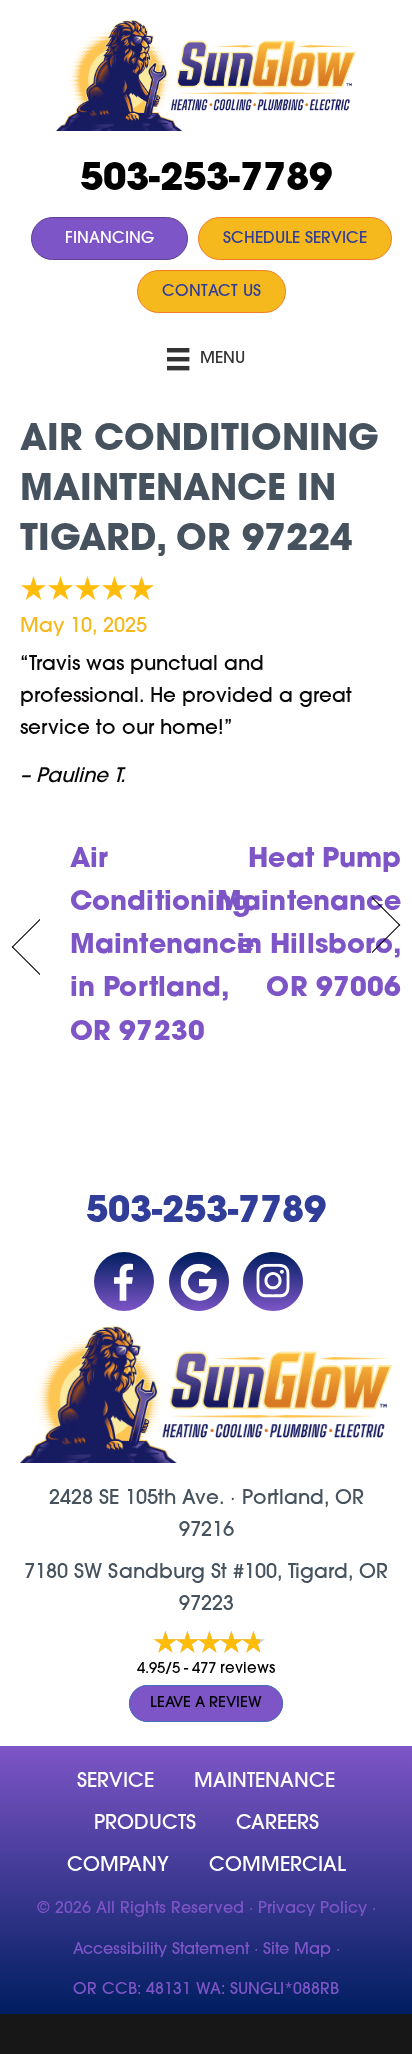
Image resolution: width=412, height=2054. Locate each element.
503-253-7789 (206, 180)
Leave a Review (206, 1703)
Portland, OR (303, 1499)
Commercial (277, 1866)
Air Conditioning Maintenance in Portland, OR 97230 (162, 947)
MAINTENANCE (264, 1782)
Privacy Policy (312, 1909)
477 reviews (233, 1669)
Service (115, 1782)
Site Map (297, 1950)
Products (145, 1824)
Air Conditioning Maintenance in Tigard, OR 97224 (199, 491)
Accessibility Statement (161, 1950)
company (118, 1866)
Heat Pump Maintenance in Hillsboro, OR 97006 (309, 925)
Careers (277, 1824)
